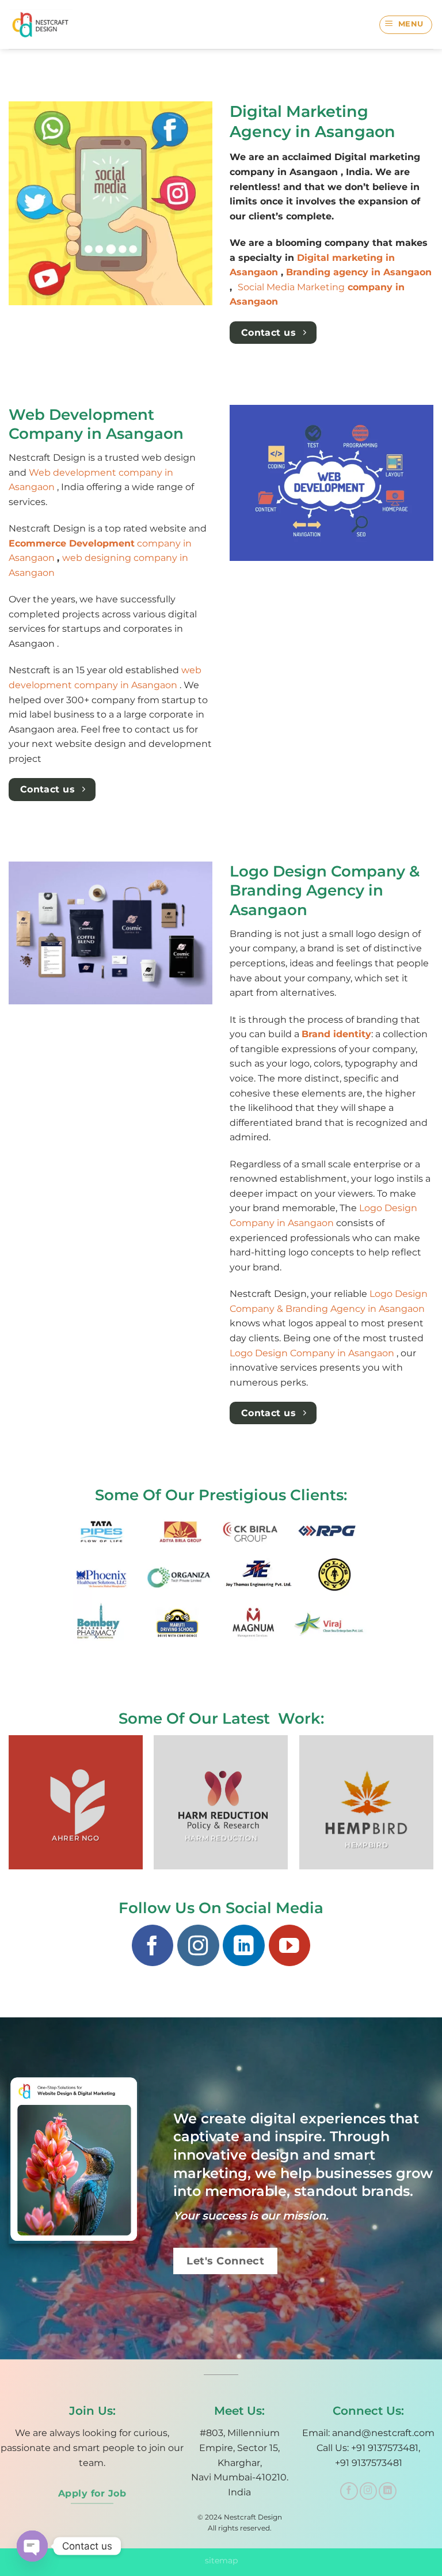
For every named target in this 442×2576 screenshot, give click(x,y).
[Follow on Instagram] (198, 1945)
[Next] (433, 1807)
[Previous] (9, 1807)
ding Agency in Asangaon (366, 1309)
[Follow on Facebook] (153, 1945)
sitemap (221, 2560)
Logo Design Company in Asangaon (313, 1353)
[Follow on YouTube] (289, 1945)
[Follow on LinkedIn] (243, 1945)
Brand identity (336, 1034)
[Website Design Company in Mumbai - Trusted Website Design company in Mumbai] (45, 24)
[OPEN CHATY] (32, 2546)
